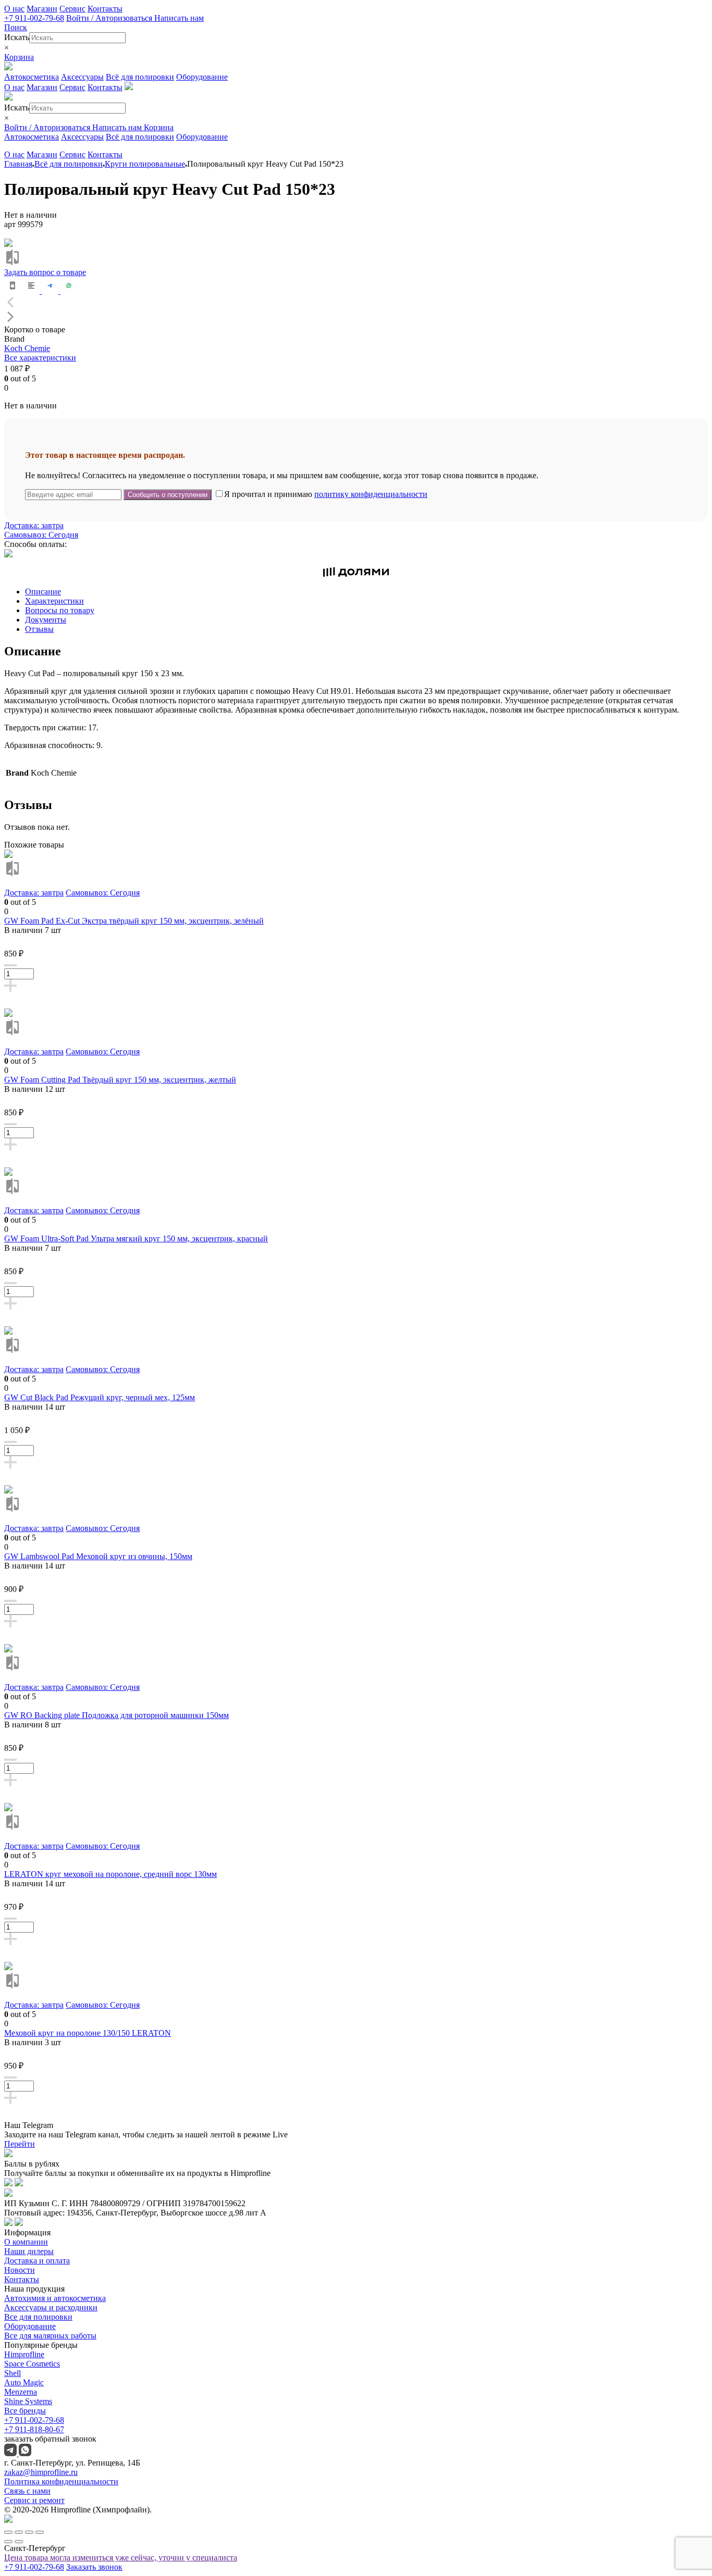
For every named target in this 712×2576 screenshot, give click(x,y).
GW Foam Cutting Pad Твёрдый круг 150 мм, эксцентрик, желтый (120, 1080)
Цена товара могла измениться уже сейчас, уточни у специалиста (121, 2558)
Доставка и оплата (37, 2261)
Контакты (105, 9)
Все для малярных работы (50, 2336)
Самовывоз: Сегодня (41, 535)
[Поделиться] (19, 2532)
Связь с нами (27, 2491)
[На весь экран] (29, 2532)
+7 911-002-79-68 (34, 18)
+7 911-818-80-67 (34, 2429)
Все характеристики (40, 358)
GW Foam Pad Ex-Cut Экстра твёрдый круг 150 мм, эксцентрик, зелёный (134, 921)
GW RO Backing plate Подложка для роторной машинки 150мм (116, 1715)
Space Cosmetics (32, 2364)
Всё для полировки (140, 77)
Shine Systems (28, 2401)
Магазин (42, 9)
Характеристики (54, 601)
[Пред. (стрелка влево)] (8, 2542)
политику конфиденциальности (371, 494)
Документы (46, 620)
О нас (14, 9)
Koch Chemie (27, 348)
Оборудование (202, 77)
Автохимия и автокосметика (55, 2298)
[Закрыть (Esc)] (8, 2532)
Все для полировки (38, 2317)
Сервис (72, 9)
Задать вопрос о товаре (45, 272)
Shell (13, 2373)
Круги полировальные (145, 164)
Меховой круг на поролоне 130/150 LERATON (88, 2033)
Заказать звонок (94, 2567)
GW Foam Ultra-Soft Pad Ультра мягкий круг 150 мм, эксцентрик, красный (136, 1239)
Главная (18, 164)
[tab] (366, 592)
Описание (43, 592)
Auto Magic (24, 2382)
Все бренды (25, 2411)
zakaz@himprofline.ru (41, 2472)
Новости (20, 2270)
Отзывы (39, 629)
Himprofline (24, 2354)
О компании (26, 2242)
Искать (17, 37)
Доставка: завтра (34, 525)
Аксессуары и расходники (51, 2307)
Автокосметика (32, 77)
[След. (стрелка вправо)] (19, 2542)
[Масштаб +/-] (40, 2532)
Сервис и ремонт (34, 2500)
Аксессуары (82, 77)
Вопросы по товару (60, 610)
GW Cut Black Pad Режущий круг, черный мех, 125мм (100, 1397)
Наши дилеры (29, 2251)
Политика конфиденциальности (61, 2481)
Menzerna (21, 2392)
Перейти (20, 2144)
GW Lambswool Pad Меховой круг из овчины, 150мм (98, 1556)
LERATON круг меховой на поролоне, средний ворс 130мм (111, 1874)
